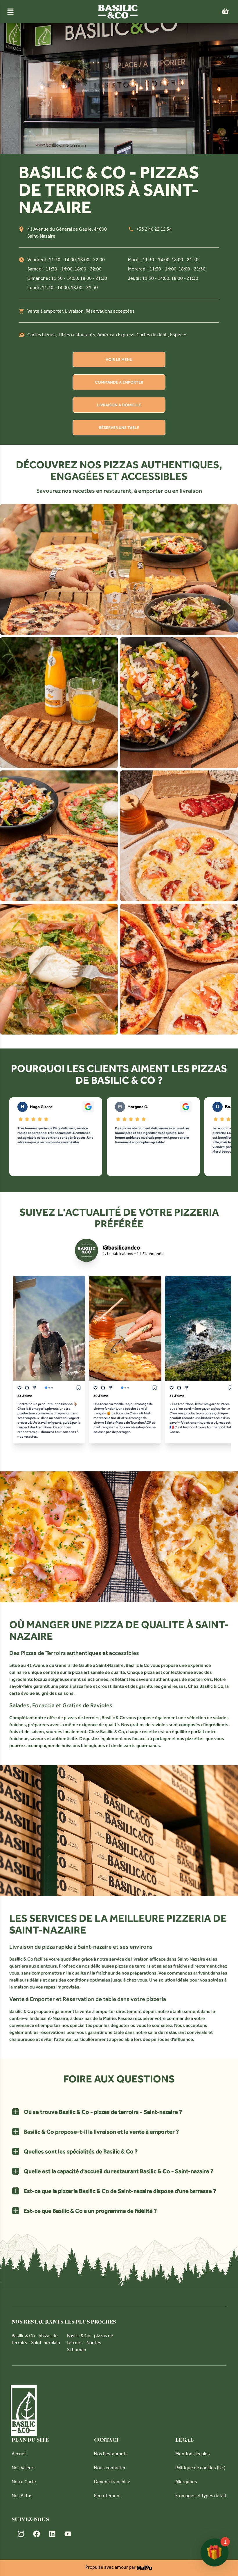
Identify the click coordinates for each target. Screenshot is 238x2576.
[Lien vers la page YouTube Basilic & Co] (68, 2534)
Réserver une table (119, 428)
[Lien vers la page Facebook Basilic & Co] (37, 2534)
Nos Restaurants (111, 2454)
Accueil (19, 2454)
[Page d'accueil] (118, 12)
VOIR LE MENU (119, 359)
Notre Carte (24, 2482)
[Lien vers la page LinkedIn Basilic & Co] (52, 2534)
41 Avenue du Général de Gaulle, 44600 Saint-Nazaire (67, 233)
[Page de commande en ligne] (225, 12)
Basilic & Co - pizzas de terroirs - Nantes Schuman (90, 2343)
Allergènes (186, 2482)
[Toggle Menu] (10, 12)
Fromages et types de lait (201, 2496)
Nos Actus (22, 2496)
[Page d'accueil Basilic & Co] (24, 2411)
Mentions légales (193, 2454)
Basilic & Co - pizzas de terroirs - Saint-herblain (36, 2340)
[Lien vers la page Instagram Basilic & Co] (21, 2534)
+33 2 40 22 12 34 (154, 230)
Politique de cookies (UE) (200, 2468)
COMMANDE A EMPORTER (119, 382)
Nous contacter (110, 2468)
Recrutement (108, 2496)
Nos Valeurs (24, 2468)
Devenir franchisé (112, 2482)
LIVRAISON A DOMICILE (119, 405)
